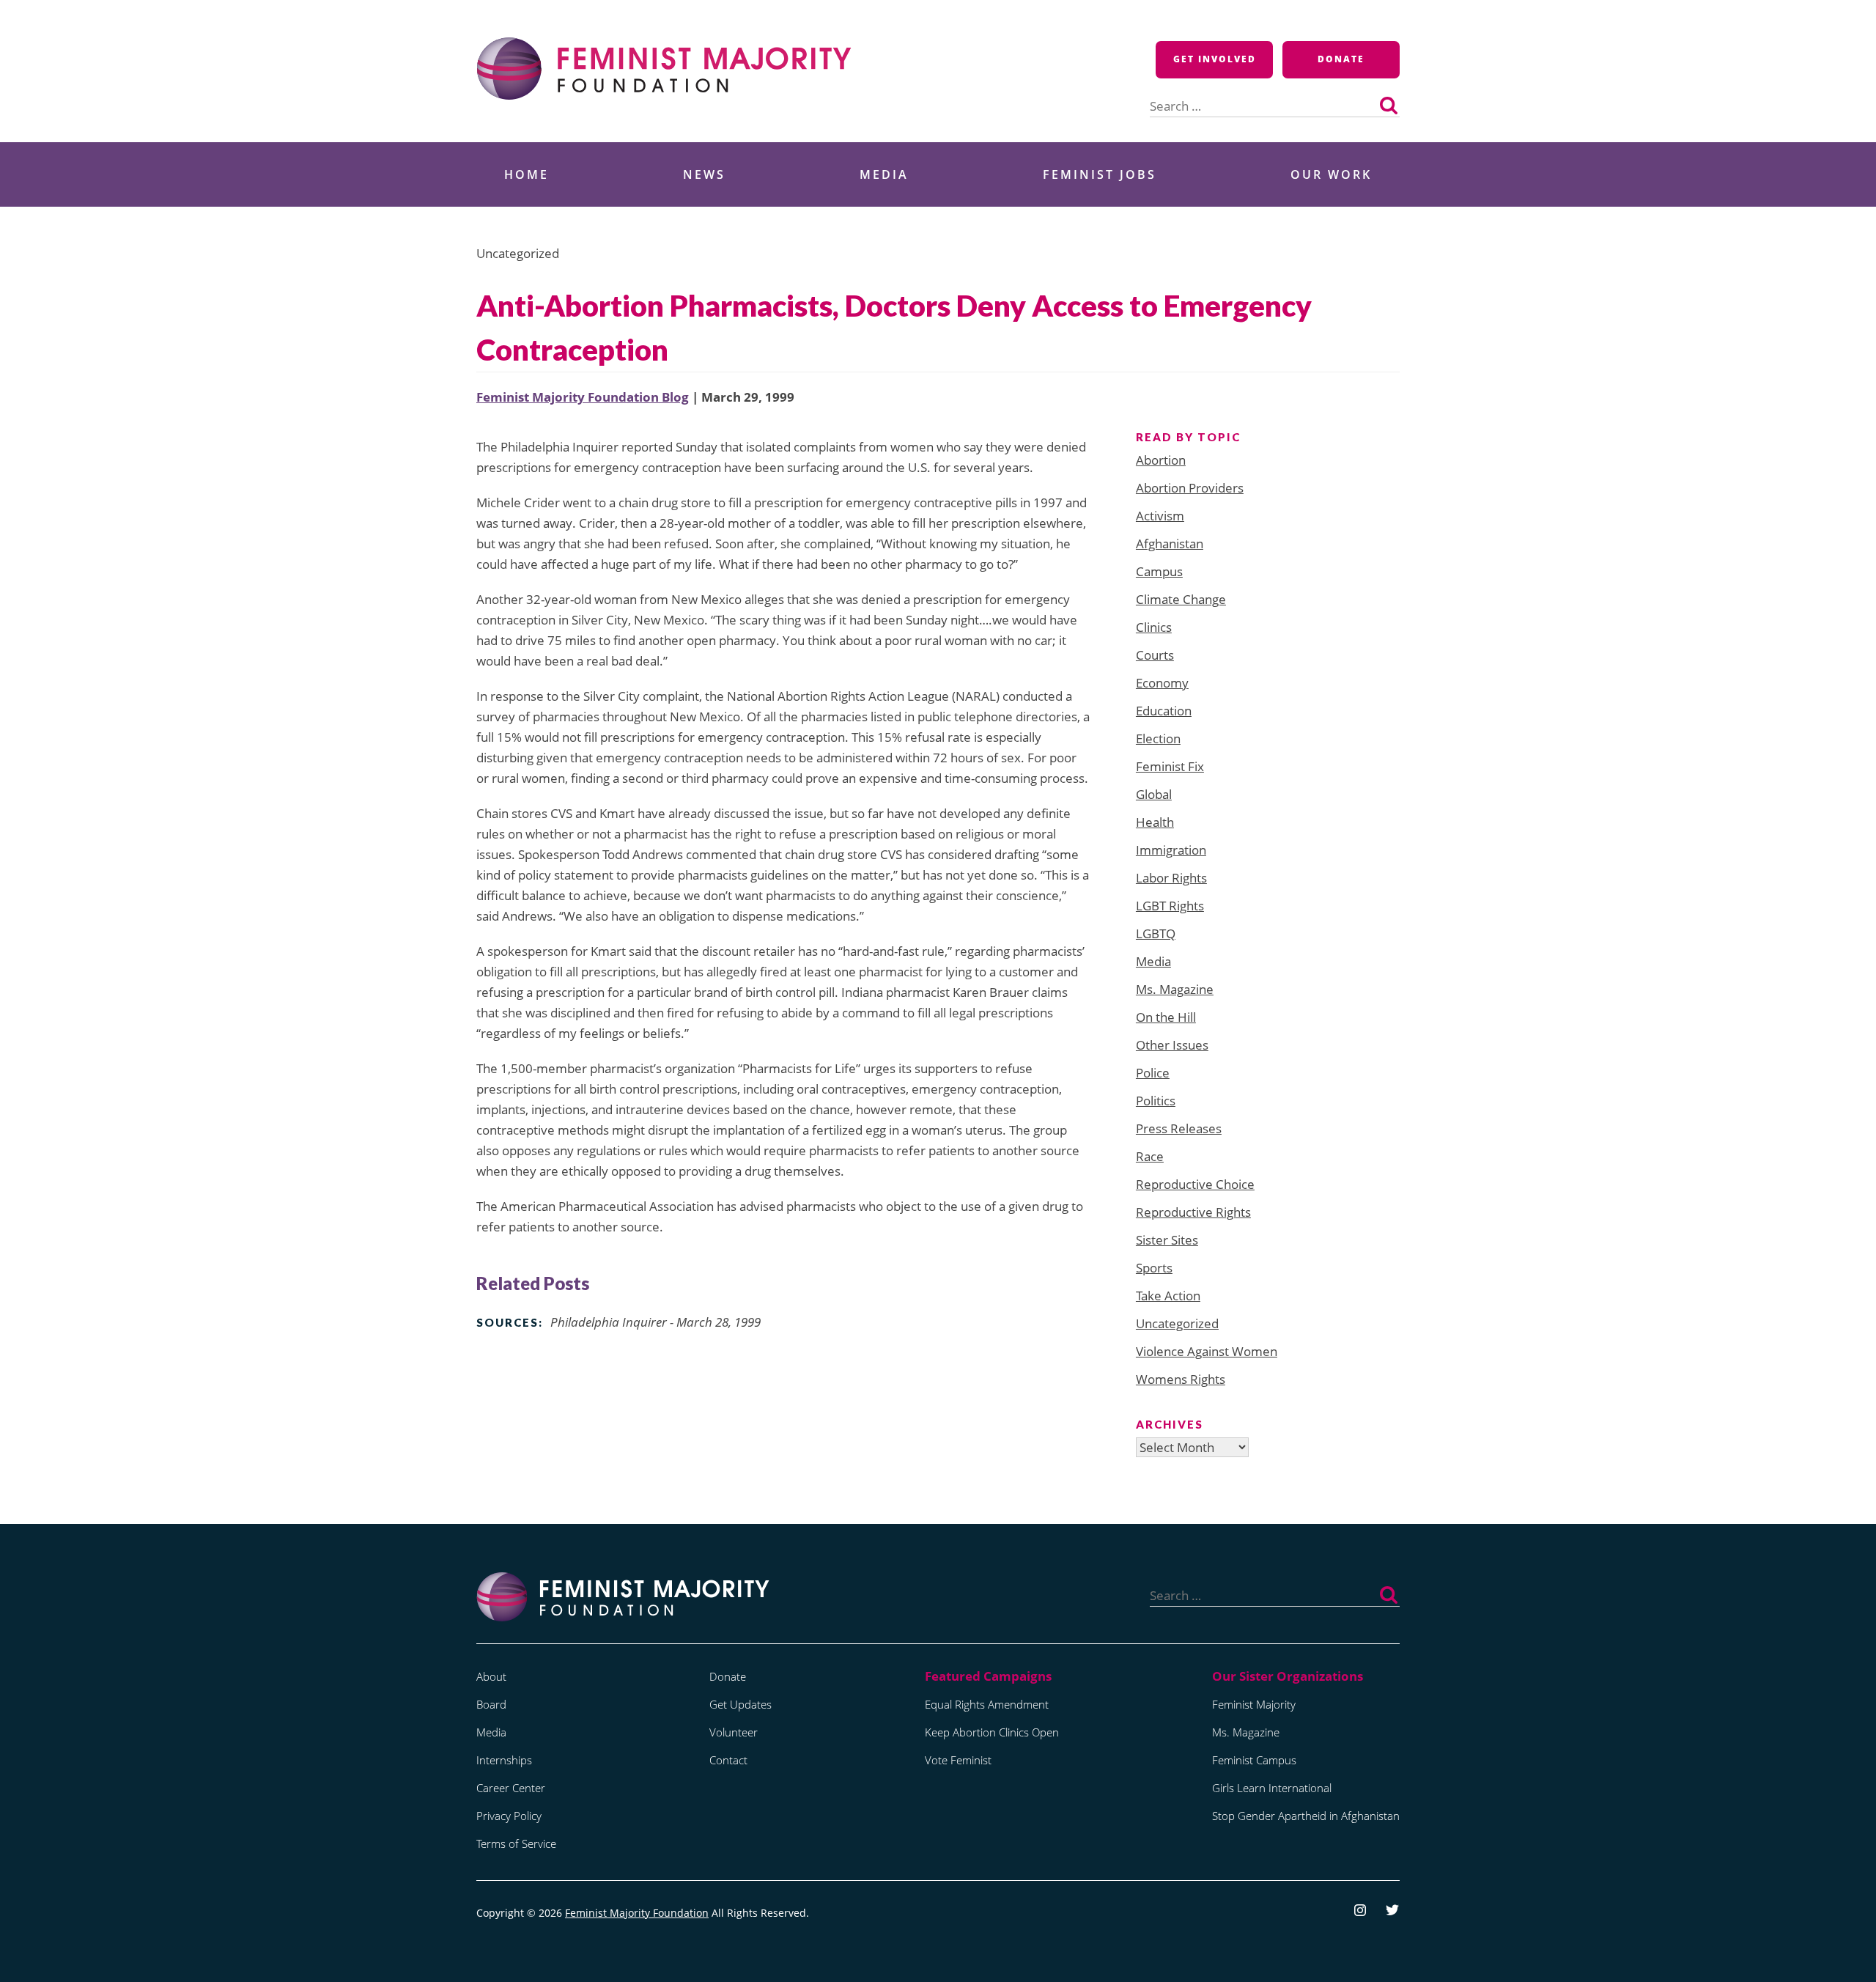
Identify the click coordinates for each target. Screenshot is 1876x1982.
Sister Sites (1167, 1240)
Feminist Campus (1254, 1760)
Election (1158, 738)
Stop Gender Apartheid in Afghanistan (1306, 1816)
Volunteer (734, 1732)
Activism (1160, 516)
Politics (1156, 1101)
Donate (1341, 59)
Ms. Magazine (1175, 989)
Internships (504, 1760)
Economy (1162, 683)
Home (527, 174)
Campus (1159, 571)
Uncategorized (1177, 1323)
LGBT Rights (1170, 906)
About (491, 1676)
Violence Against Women (1207, 1351)
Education (1164, 711)
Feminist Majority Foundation (637, 1913)
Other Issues (1172, 1045)
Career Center (511, 1788)
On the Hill (1166, 1017)
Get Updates (741, 1704)
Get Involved (1215, 59)
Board (491, 1704)
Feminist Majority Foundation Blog (583, 397)
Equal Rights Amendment (987, 1704)
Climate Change (1181, 599)
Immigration (1171, 850)
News (704, 174)
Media (884, 174)
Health (1155, 822)
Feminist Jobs (1100, 174)
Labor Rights (1171, 878)
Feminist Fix (1170, 766)
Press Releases (1179, 1128)
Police (1153, 1073)
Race (1150, 1156)
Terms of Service (516, 1843)
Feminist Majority (1254, 1704)
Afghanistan (1170, 544)
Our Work (1331, 174)
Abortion (1161, 460)
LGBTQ (1156, 933)
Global (1154, 794)
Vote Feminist (958, 1760)
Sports (1154, 1268)
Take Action (1168, 1296)
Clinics (1154, 627)
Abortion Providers (1190, 488)
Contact (728, 1760)
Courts (1155, 655)
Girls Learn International (1272, 1788)
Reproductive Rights (1193, 1212)
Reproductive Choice (1195, 1184)
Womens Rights (1181, 1379)
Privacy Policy (509, 1816)
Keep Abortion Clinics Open (992, 1732)
